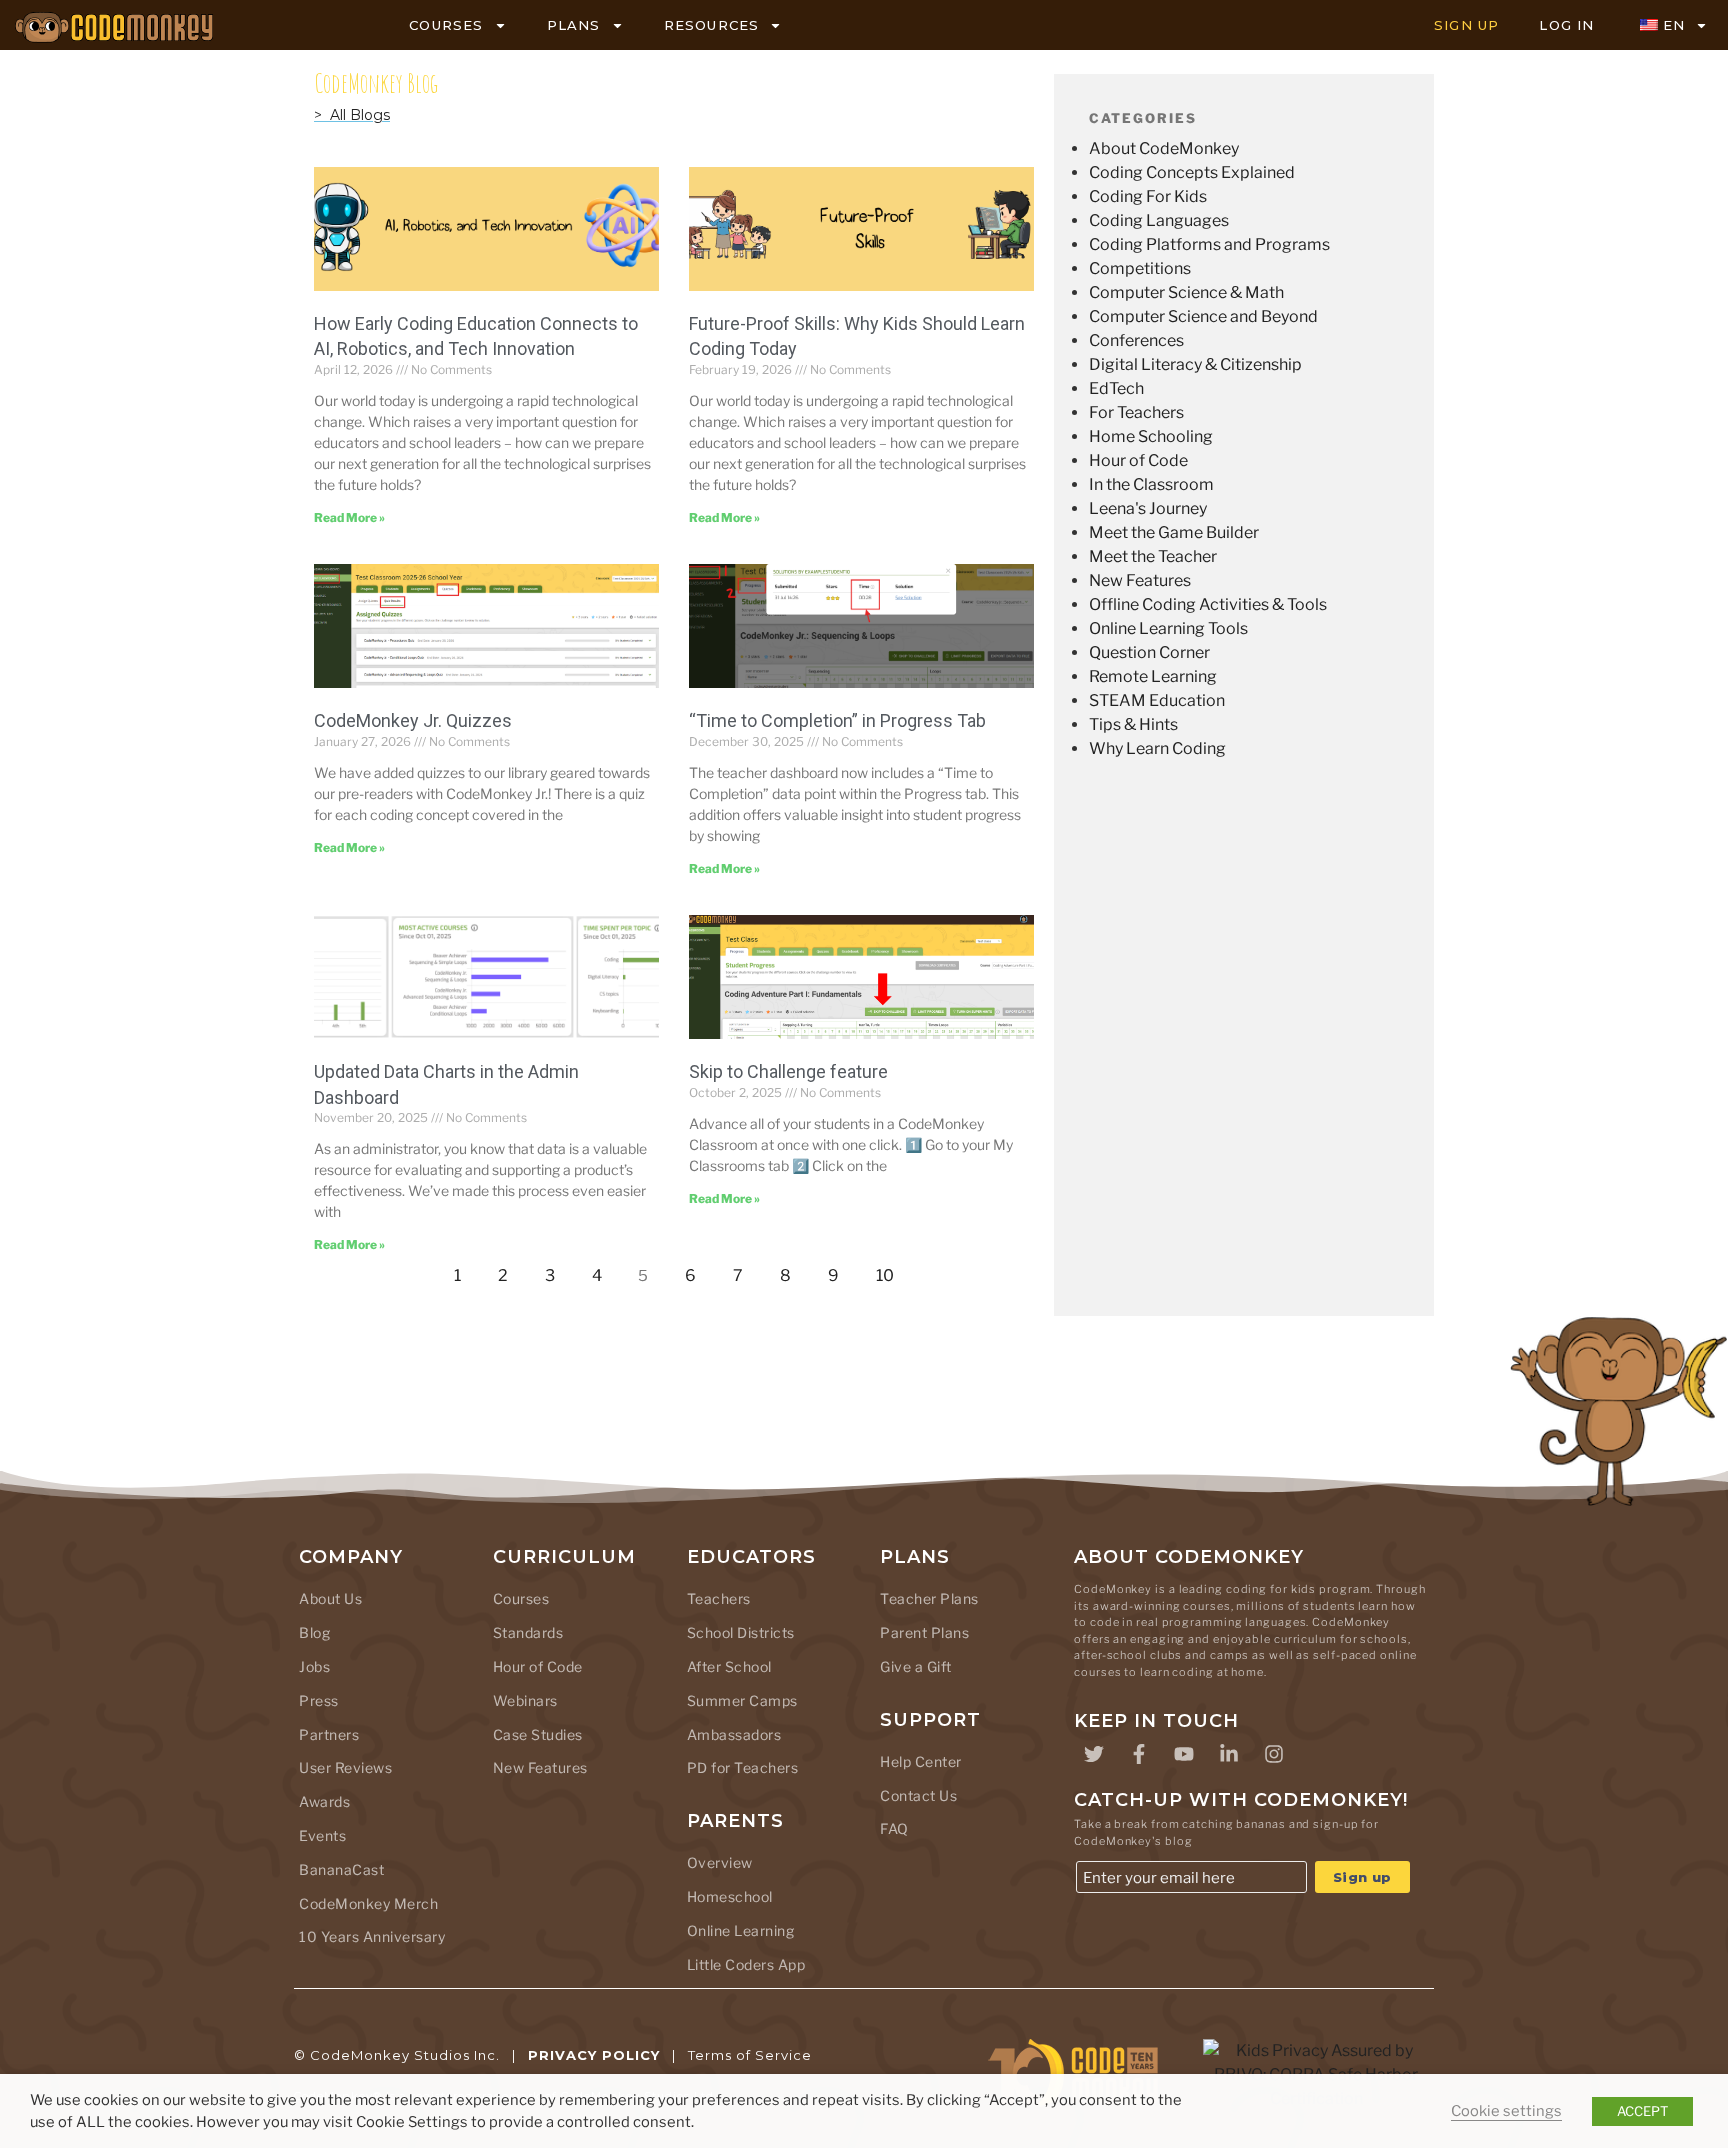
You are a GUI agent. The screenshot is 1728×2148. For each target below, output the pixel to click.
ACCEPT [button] (1642, 2111)
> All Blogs (352, 115)
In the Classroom (1151, 484)
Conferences (1136, 340)
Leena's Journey (1148, 508)
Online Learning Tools (1168, 628)
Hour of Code (1138, 460)
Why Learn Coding (1157, 748)
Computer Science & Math (1186, 292)
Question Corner (1149, 652)
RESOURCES (712, 25)
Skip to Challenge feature (788, 1071)
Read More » (349, 517)
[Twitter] (1094, 1754)
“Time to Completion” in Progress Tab (837, 720)
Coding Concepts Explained (1192, 172)
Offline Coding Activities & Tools (1208, 604)
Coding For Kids (1148, 196)
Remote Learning (1153, 676)
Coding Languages (1159, 220)
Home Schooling (1151, 436)
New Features (1140, 580)
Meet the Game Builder (1174, 532)
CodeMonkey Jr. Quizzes (413, 720)
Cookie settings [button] (1506, 2111)
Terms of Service (750, 2055)
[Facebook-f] (1139, 1754)
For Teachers (1136, 412)
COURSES (446, 25)
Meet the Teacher (1153, 556)
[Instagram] (1274, 1754)
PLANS (574, 25)
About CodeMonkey (1164, 148)
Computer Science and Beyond (1203, 316)
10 (890, 1270)
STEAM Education (1157, 700)
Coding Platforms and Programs (1209, 244)
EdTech (1116, 388)
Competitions (1140, 268)
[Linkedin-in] (1229, 1754)
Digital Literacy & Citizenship (1195, 364)
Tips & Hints (1133, 724)
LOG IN (1566, 25)
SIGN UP (1466, 25)
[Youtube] (1184, 1754)
